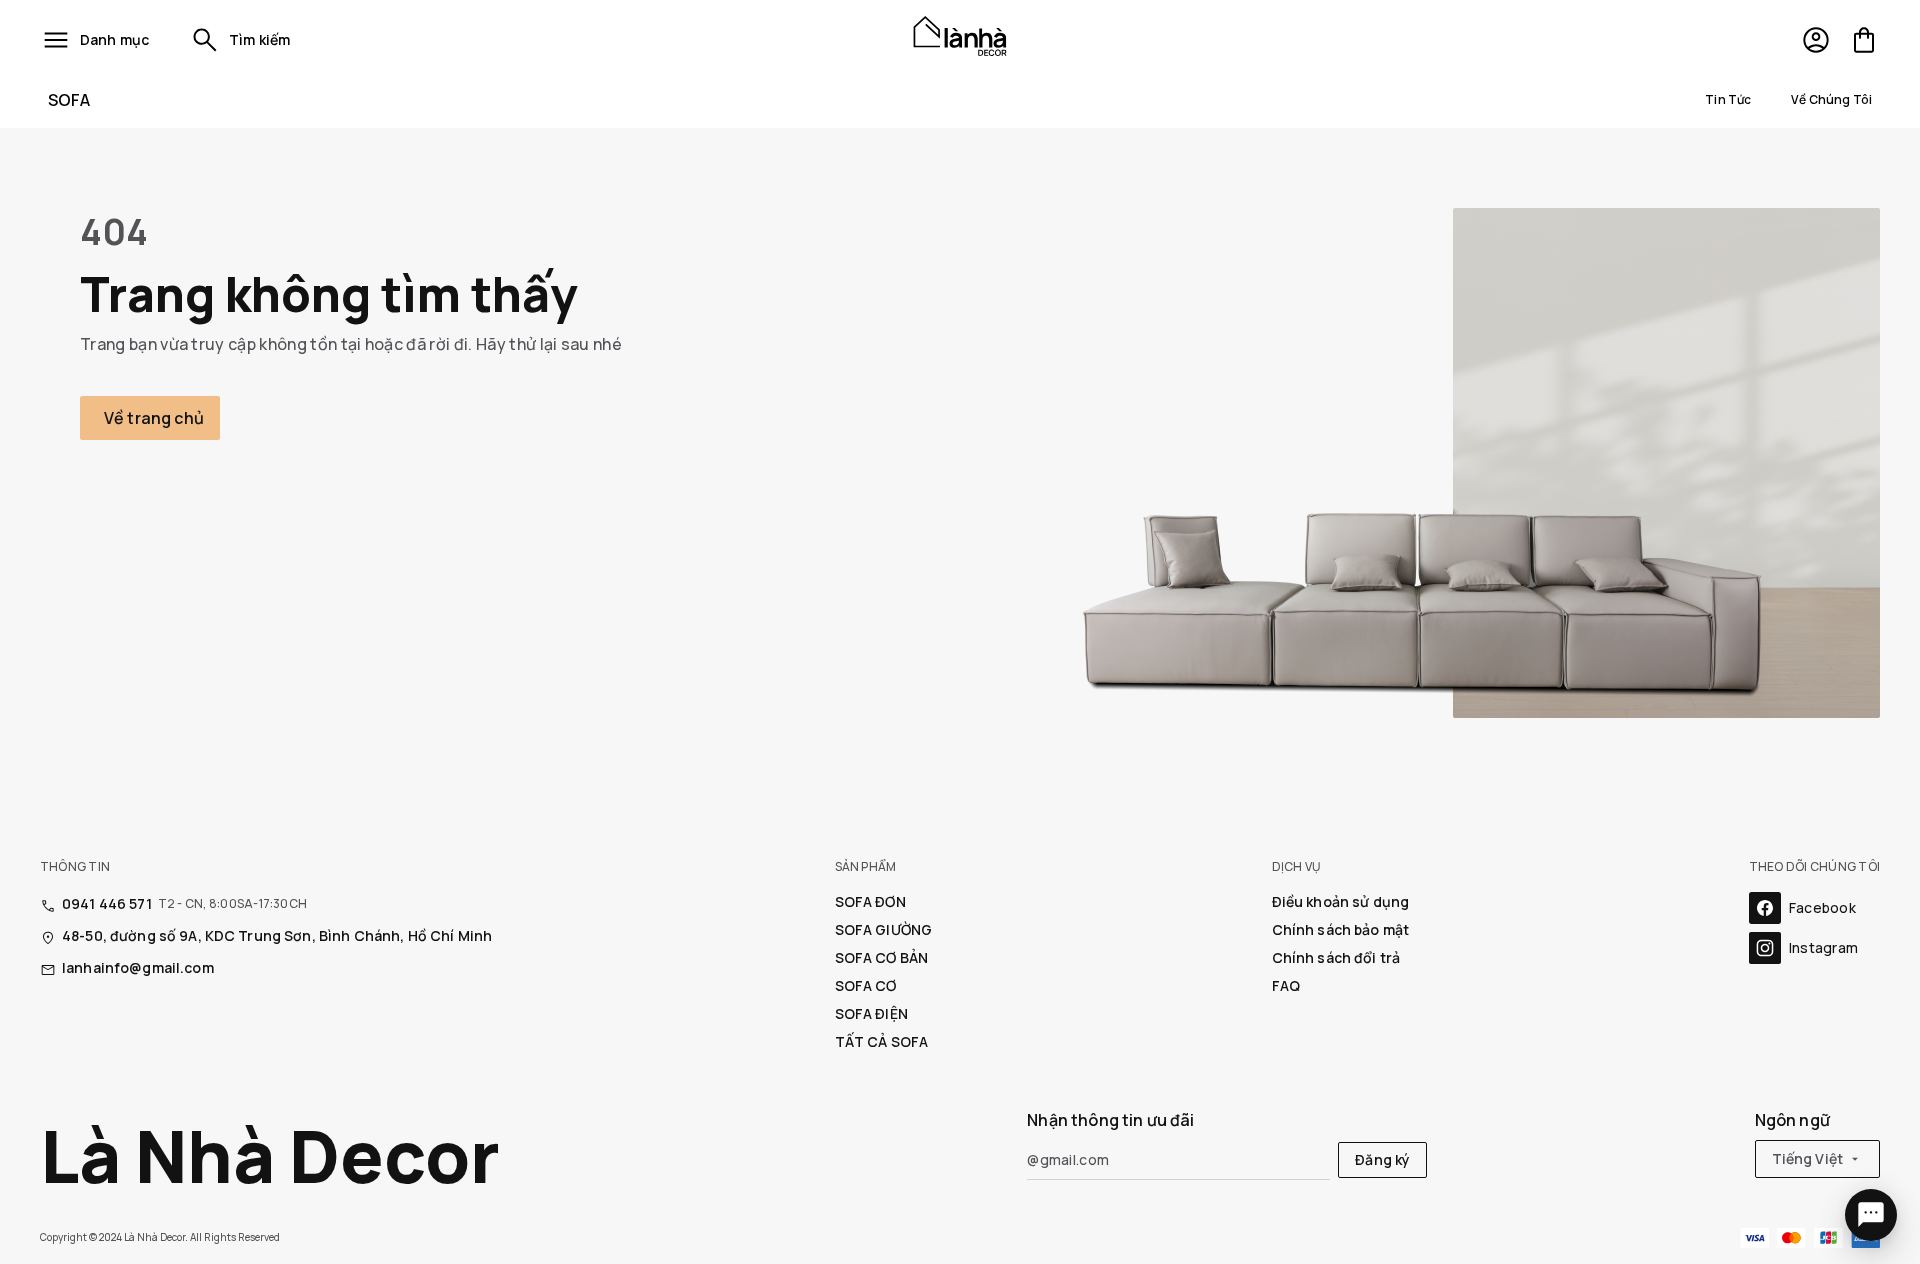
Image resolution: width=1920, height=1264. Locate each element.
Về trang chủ (154, 418)
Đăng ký (1382, 1159)
